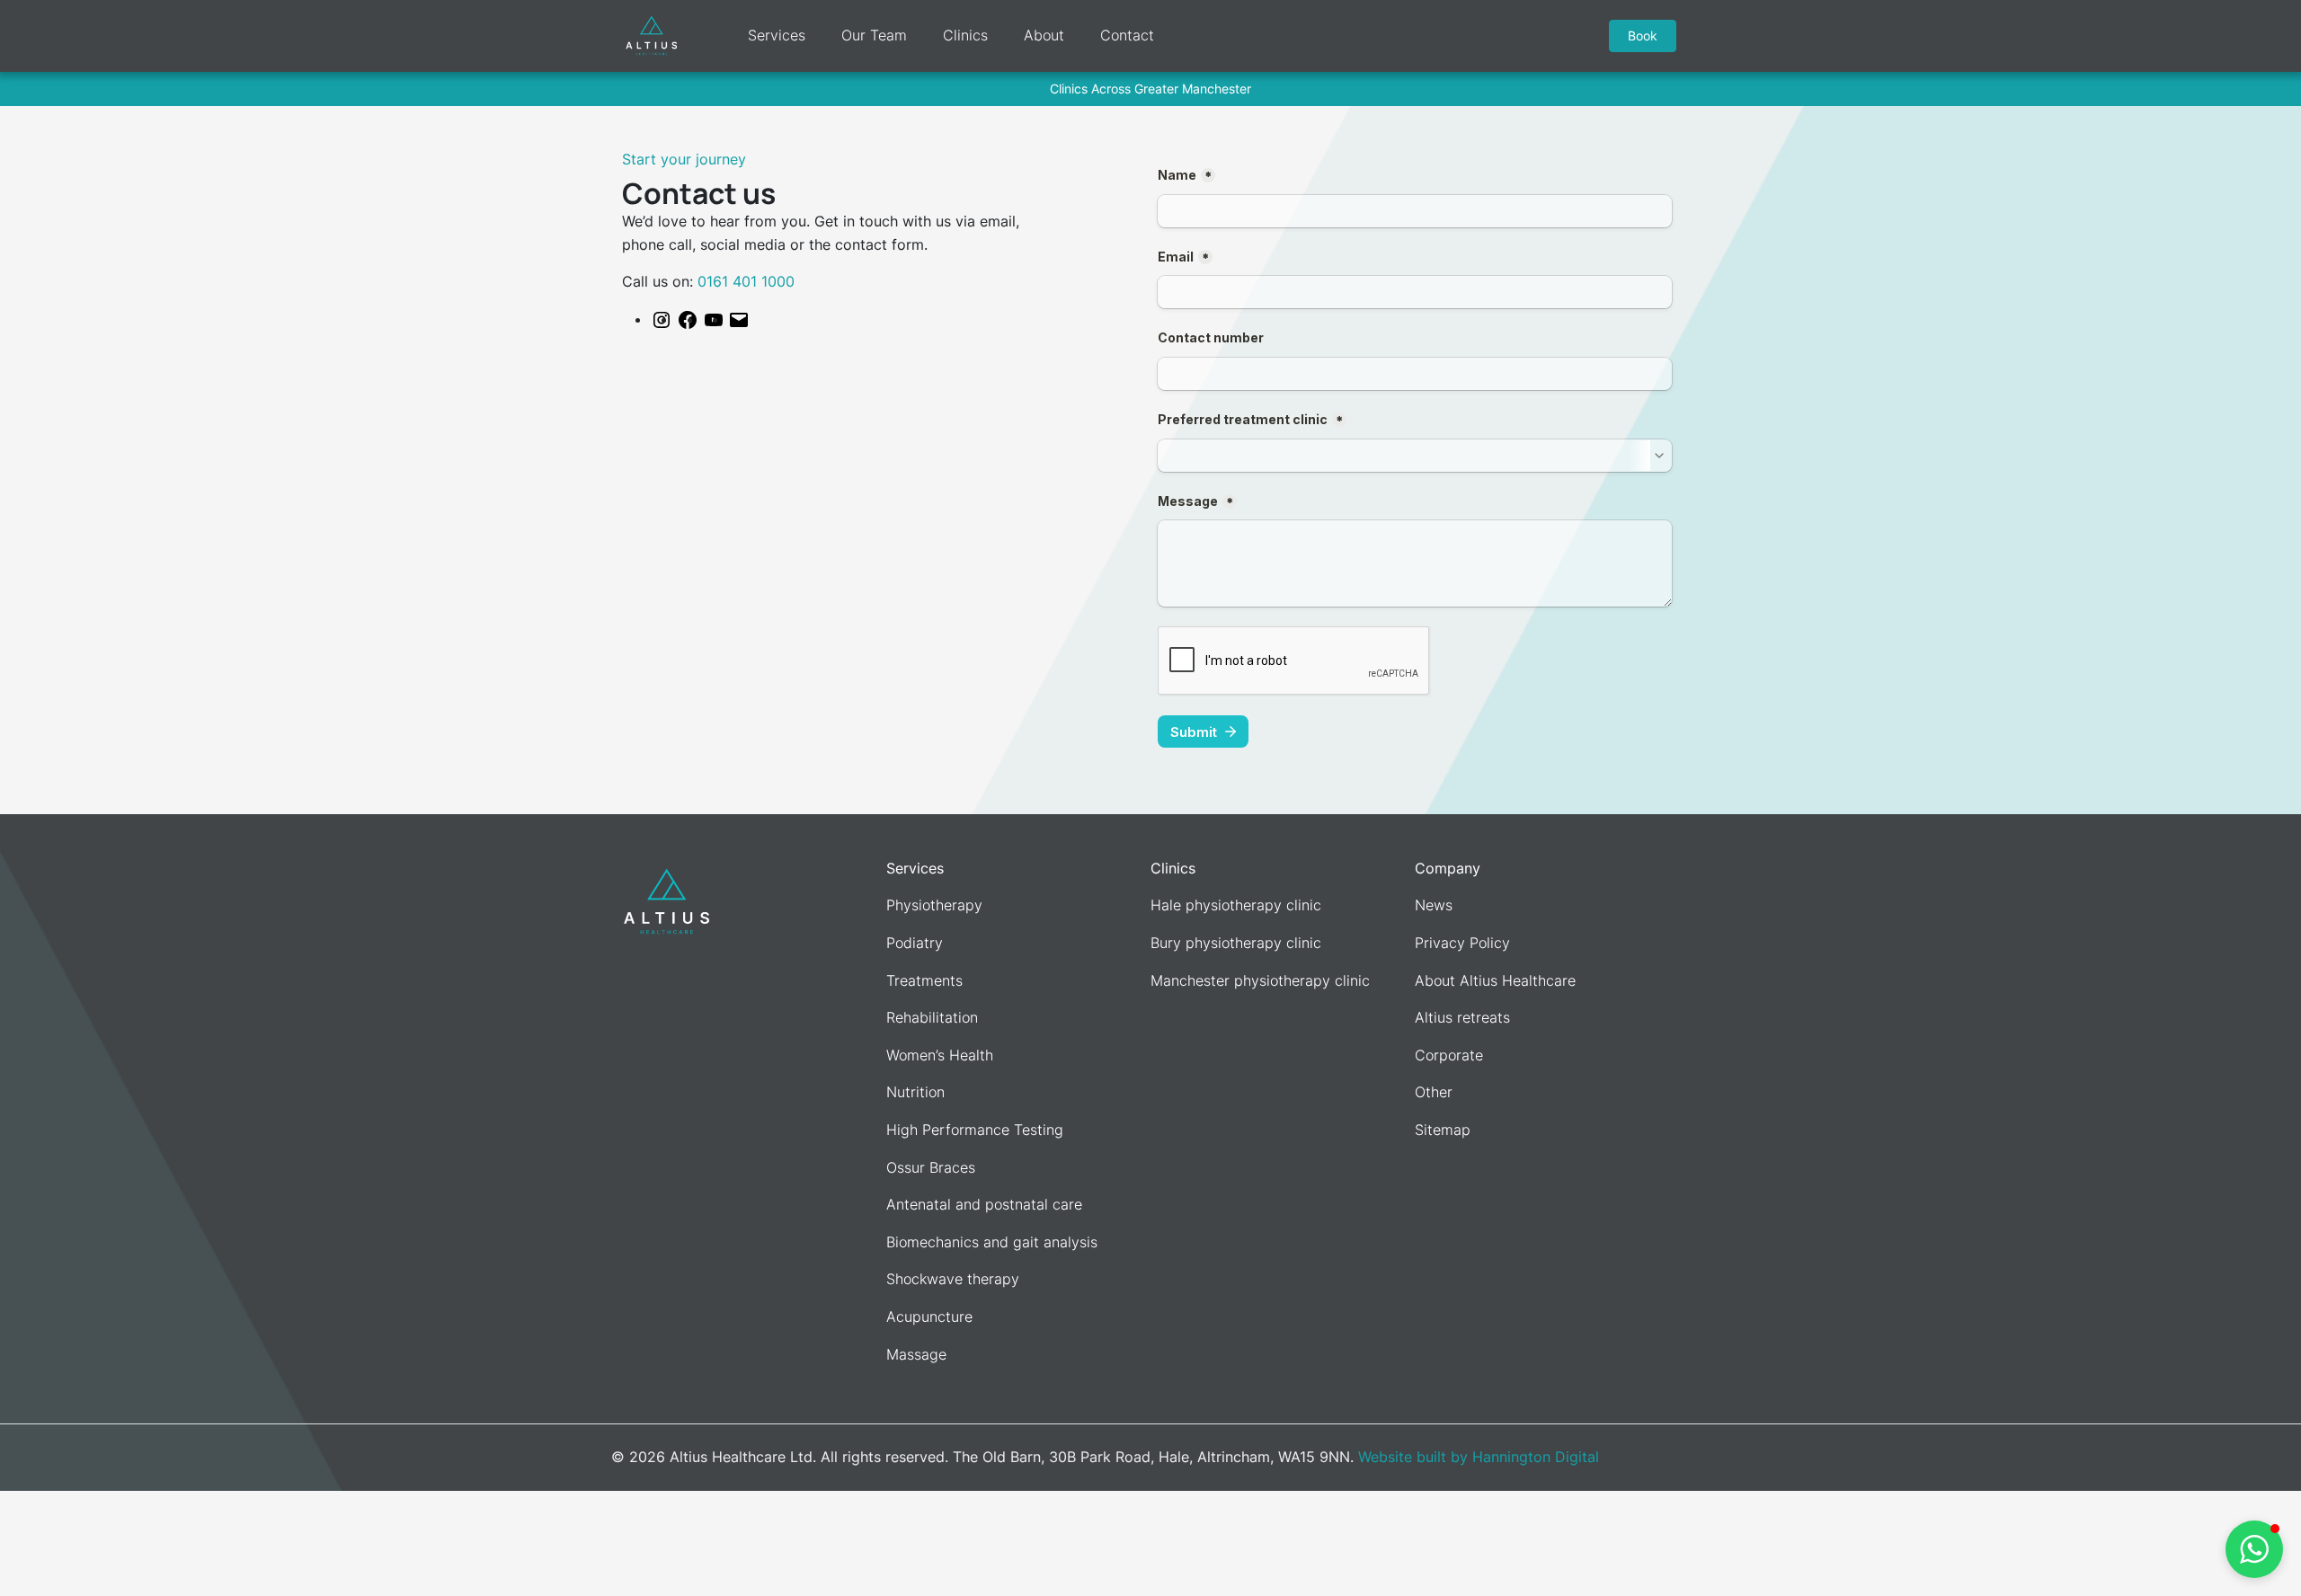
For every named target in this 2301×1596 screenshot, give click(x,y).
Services (777, 35)
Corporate (1449, 1055)
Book (1643, 35)
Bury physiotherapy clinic (1236, 943)
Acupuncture (929, 1317)
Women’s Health (940, 1055)
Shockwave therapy (953, 1279)
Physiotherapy (934, 905)
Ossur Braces (931, 1167)
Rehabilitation (932, 1017)
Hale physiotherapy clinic (1236, 905)
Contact (1127, 35)
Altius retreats (1462, 1017)
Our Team (874, 35)
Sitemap (1443, 1130)
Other (1434, 1092)
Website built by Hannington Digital (1479, 1457)
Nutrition (915, 1092)
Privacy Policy (1462, 943)
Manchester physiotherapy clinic (1260, 980)
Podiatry (915, 943)
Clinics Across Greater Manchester (1150, 89)
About (1044, 35)
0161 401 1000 (746, 281)
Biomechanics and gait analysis (992, 1242)
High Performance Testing (975, 1130)
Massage (916, 1354)
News (1434, 905)
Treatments (924, 980)
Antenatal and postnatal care (984, 1204)
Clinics (965, 35)
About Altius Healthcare (1495, 980)
